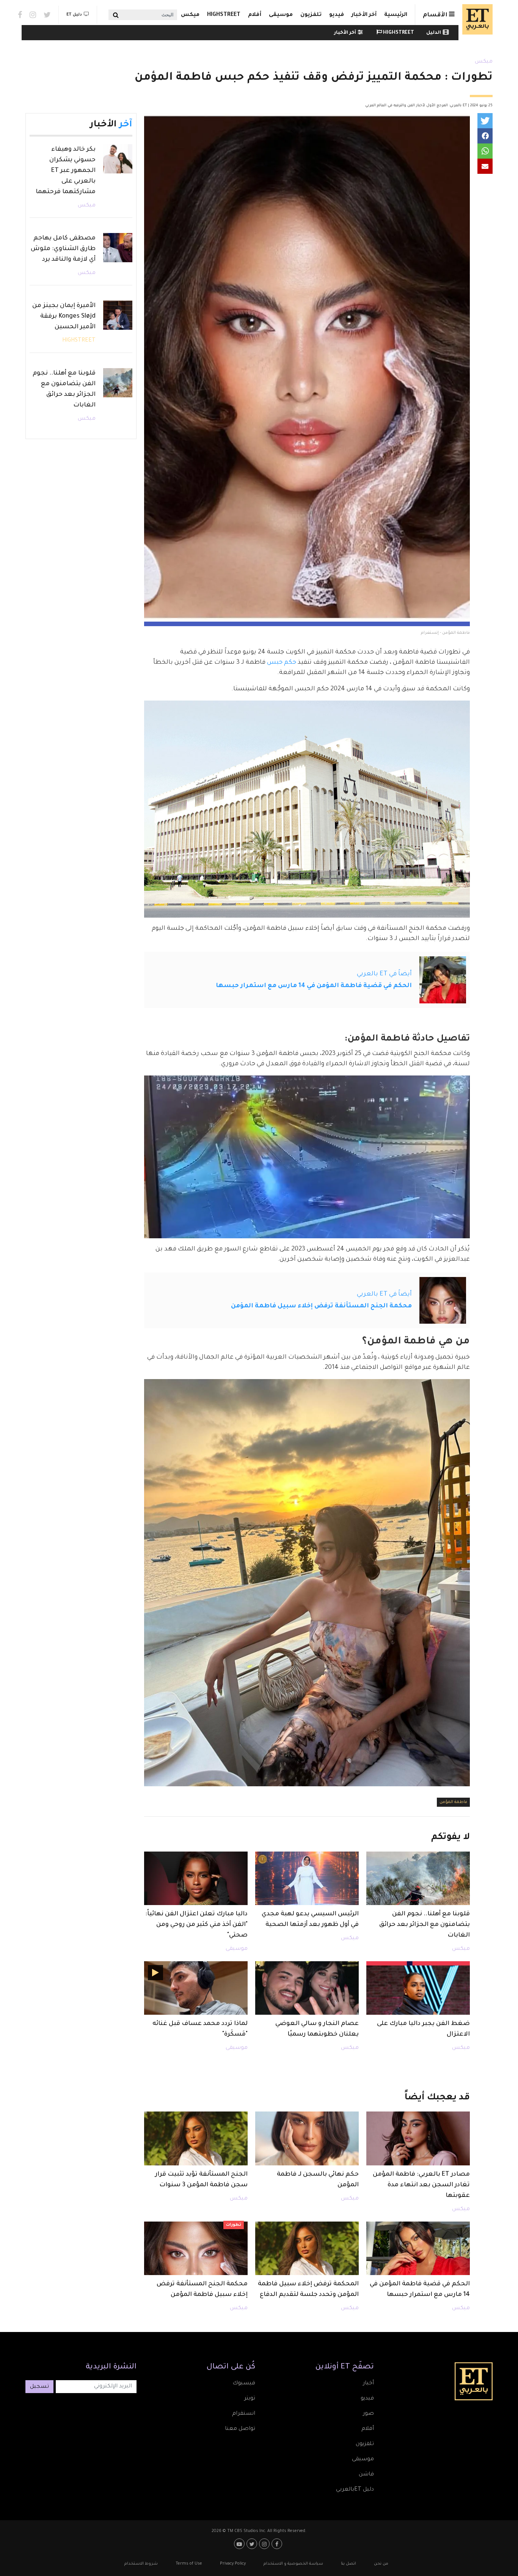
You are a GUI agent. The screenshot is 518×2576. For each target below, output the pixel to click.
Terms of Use (189, 2564)
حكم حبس (282, 663)
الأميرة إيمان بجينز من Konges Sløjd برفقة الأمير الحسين (64, 316)
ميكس (190, 15)
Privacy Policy (233, 2564)
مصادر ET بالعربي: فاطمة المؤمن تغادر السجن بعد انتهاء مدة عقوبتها (421, 2185)
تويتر (250, 2399)
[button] (485, 121)
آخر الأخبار (364, 15)
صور (368, 2414)
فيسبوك (244, 2384)
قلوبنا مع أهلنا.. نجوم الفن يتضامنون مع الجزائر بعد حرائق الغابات (425, 1925)
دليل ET (74, 15)
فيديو (337, 15)
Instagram (33, 15)
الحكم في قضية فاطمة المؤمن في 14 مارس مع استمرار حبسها (314, 986)
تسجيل (39, 2387)
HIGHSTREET (224, 15)
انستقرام (244, 2414)
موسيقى (281, 15)
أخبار (368, 2384)
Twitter (47, 15)
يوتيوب (240, 2544)
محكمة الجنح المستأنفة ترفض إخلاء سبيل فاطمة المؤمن (321, 1306)
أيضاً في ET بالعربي (384, 974)
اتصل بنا (348, 2564)
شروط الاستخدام (141, 2564)
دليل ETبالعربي (355, 2490)
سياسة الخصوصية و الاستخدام (293, 2564)
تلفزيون (311, 15)
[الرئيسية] (476, 19)
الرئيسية (396, 15)
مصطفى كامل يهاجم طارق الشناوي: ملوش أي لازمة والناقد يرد (63, 249)
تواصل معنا (240, 2429)
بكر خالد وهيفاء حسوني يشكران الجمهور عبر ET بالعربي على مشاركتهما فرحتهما (66, 171)
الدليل (434, 33)
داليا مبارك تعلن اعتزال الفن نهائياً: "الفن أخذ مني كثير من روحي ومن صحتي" (196, 1925)
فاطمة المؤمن (453, 1802)
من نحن (381, 2564)
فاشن (366, 2475)
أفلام (255, 15)
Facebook (20, 15)
